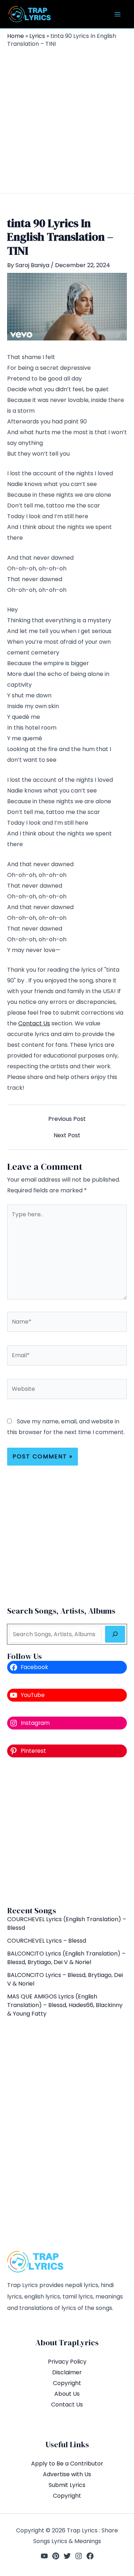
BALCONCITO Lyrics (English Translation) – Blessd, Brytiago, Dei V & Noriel (66, 1958)
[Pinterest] (56, 2556)
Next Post (67, 1135)
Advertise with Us (67, 2474)
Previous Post (67, 1119)
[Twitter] (67, 2556)
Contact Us (34, 1023)
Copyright (67, 2383)
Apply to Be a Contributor (67, 2464)
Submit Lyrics (67, 2485)
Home (16, 36)
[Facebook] (90, 2556)
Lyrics (37, 36)
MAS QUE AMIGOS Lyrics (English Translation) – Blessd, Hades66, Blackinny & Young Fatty (66, 2005)
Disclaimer (67, 2372)
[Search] (115, 1634)
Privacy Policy (67, 2362)
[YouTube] (44, 2556)
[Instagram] (79, 2556)
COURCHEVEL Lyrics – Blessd (47, 1941)
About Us (67, 2394)
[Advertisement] (67, 119)
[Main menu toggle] (118, 14)
